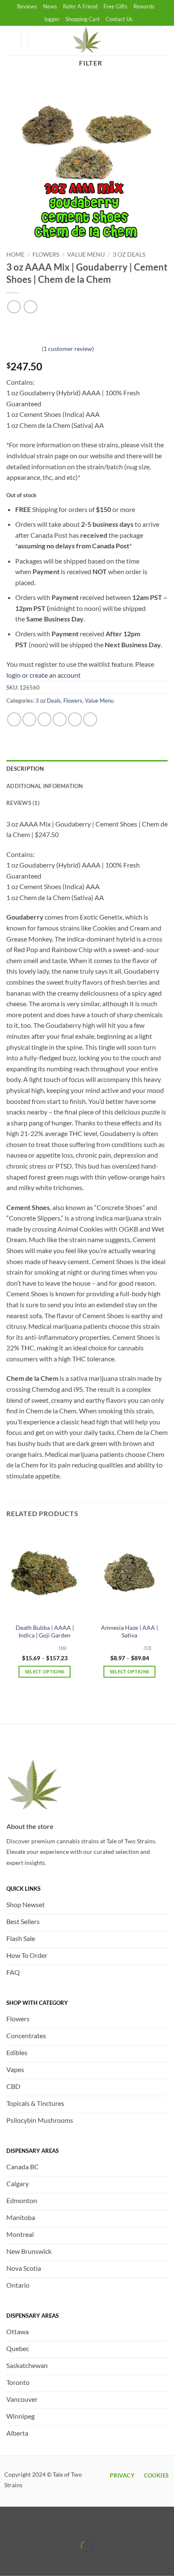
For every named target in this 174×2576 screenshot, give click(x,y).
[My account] (11, 41)
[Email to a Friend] (60, 719)
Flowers (46, 255)
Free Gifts (116, 6)
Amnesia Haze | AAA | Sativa (129, 1632)
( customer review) (68, 348)
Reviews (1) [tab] (23, 803)
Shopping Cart (83, 19)
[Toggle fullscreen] (33, 2525)
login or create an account (43, 675)
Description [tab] (25, 769)
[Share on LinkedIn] (90, 719)
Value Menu (86, 255)
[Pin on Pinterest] (75, 719)
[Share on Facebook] (29, 719)
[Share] (57, 2525)
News (50, 6)
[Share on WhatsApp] (14, 719)
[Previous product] (30, 307)
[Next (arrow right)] (33, 2561)
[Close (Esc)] (81, 2525)
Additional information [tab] (45, 786)
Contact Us (119, 19)
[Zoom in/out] (8, 2525)
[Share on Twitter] (45, 719)
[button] (38, 41)
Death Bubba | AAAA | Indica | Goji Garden (45, 1632)
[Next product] (14, 307)
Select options (45, 1671)
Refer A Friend (80, 6)
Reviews (27, 6)
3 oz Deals (129, 255)
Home (15, 255)
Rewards (144, 6)
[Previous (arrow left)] (8, 2561)
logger (52, 19)
